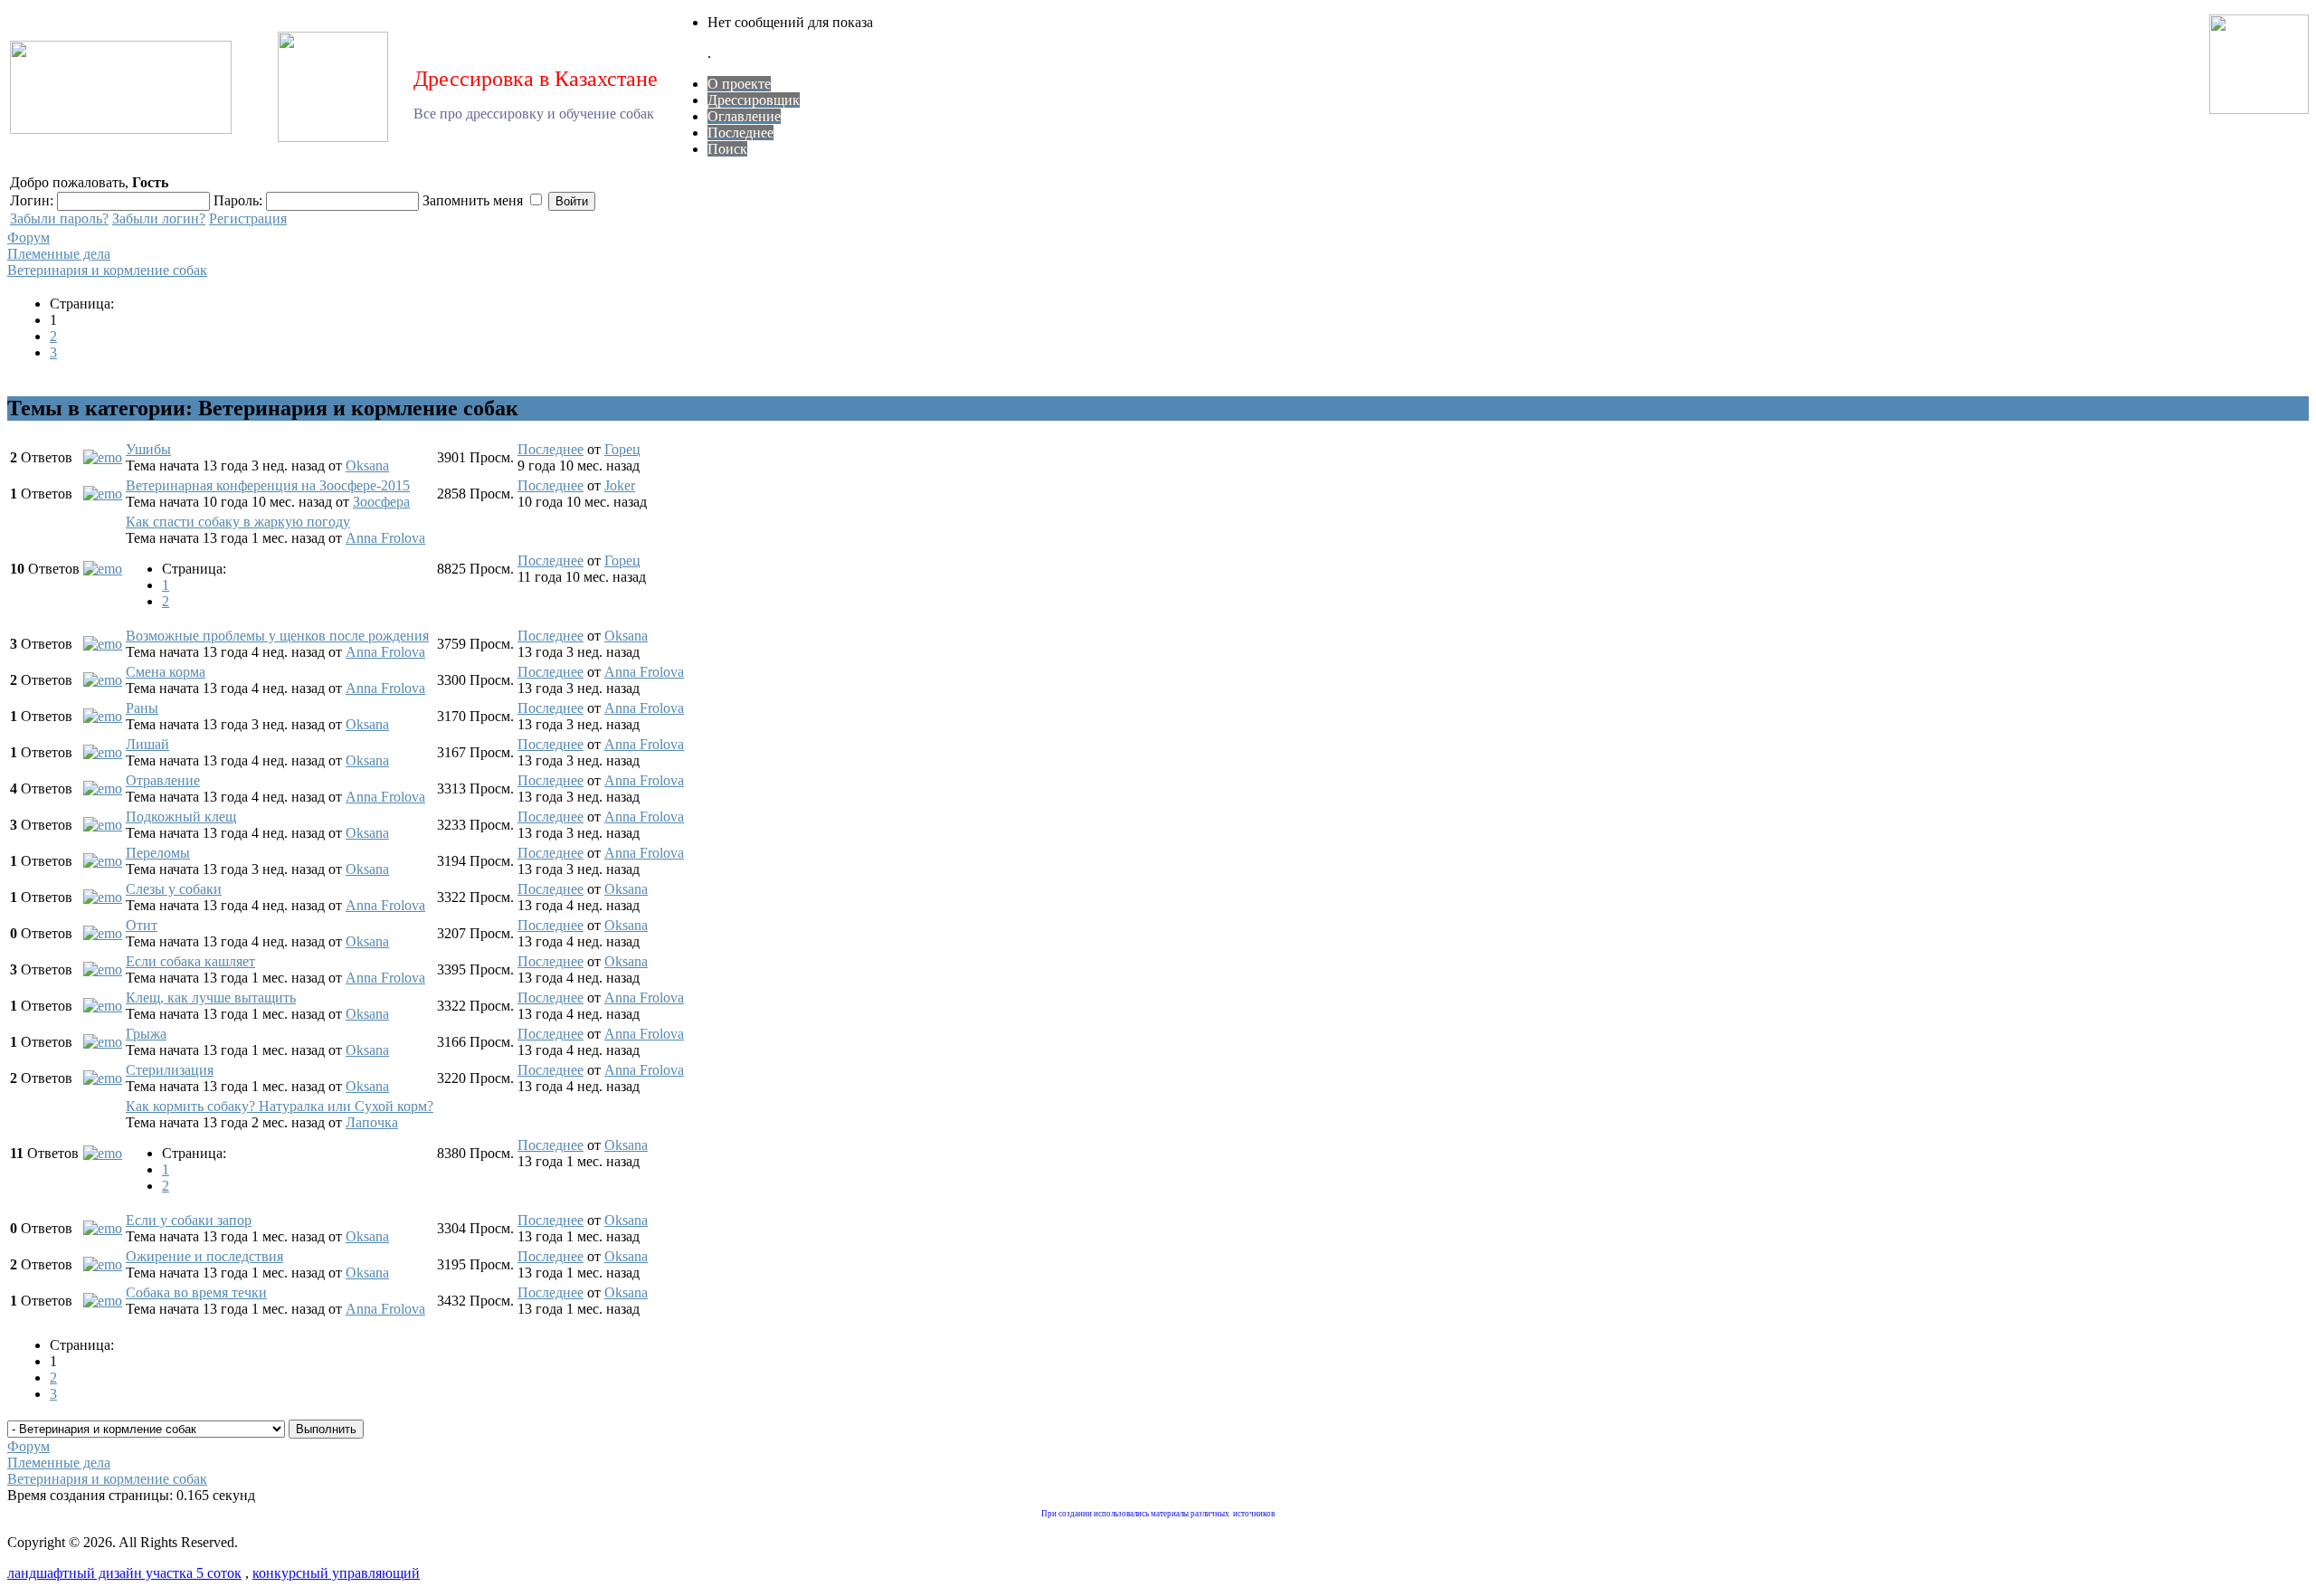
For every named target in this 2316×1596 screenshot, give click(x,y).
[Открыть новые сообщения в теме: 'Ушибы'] (103, 457)
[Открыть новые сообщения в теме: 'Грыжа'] (103, 1042)
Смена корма (166, 672)
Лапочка (372, 1122)
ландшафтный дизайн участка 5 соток (124, 1573)
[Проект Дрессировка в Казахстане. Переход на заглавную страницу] (333, 137)
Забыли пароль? (59, 218)
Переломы (158, 853)
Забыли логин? (159, 218)
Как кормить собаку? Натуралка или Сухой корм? (280, 1106)
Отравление (163, 780)
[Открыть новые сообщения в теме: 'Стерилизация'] (103, 1078)
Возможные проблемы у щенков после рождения (277, 636)
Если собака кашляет (190, 961)
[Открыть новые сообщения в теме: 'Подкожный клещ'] (103, 825)
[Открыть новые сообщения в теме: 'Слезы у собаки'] (103, 897)
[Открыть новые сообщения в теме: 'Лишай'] (103, 752)
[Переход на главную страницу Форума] (121, 129)
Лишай (147, 744)
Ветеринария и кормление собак (107, 270)
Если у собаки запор (189, 1220)
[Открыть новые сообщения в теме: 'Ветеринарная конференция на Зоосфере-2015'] (103, 494)
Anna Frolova (385, 538)
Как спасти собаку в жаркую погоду (238, 522)
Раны (142, 708)
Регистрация (248, 218)
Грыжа (146, 1034)
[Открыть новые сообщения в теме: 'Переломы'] (103, 861)
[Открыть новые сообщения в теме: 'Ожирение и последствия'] (103, 1264)
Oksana (367, 465)
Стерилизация (170, 1070)
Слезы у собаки (174, 889)
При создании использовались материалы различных (1135, 1514)
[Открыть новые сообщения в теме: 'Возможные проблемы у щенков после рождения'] (103, 644)
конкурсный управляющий (336, 1573)
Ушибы (148, 449)
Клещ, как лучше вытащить (211, 997)
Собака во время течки (196, 1292)
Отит (142, 925)
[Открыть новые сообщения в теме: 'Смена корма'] (103, 680)
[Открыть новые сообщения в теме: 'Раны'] (103, 716)
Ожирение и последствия (204, 1256)
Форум (28, 237)
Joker (620, 485)
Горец (622, 449)
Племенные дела (59, 254)
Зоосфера (381, 502)
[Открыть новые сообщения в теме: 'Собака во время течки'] (103, 1301)
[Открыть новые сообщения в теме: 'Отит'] (103, 933)
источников (1254, 1514)
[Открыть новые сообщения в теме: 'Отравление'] (103, 788)
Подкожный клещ (181, 817)
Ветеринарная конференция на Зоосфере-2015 (268, 485)
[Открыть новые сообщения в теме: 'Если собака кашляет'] (103, 969)
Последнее (551, 449)
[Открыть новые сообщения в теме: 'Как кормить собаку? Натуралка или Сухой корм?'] (103, 1153)
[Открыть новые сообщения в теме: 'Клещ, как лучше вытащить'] (103, 1006)
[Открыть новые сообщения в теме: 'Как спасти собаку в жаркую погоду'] (103, 569)
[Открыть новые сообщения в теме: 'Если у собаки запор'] (103, 1228)
